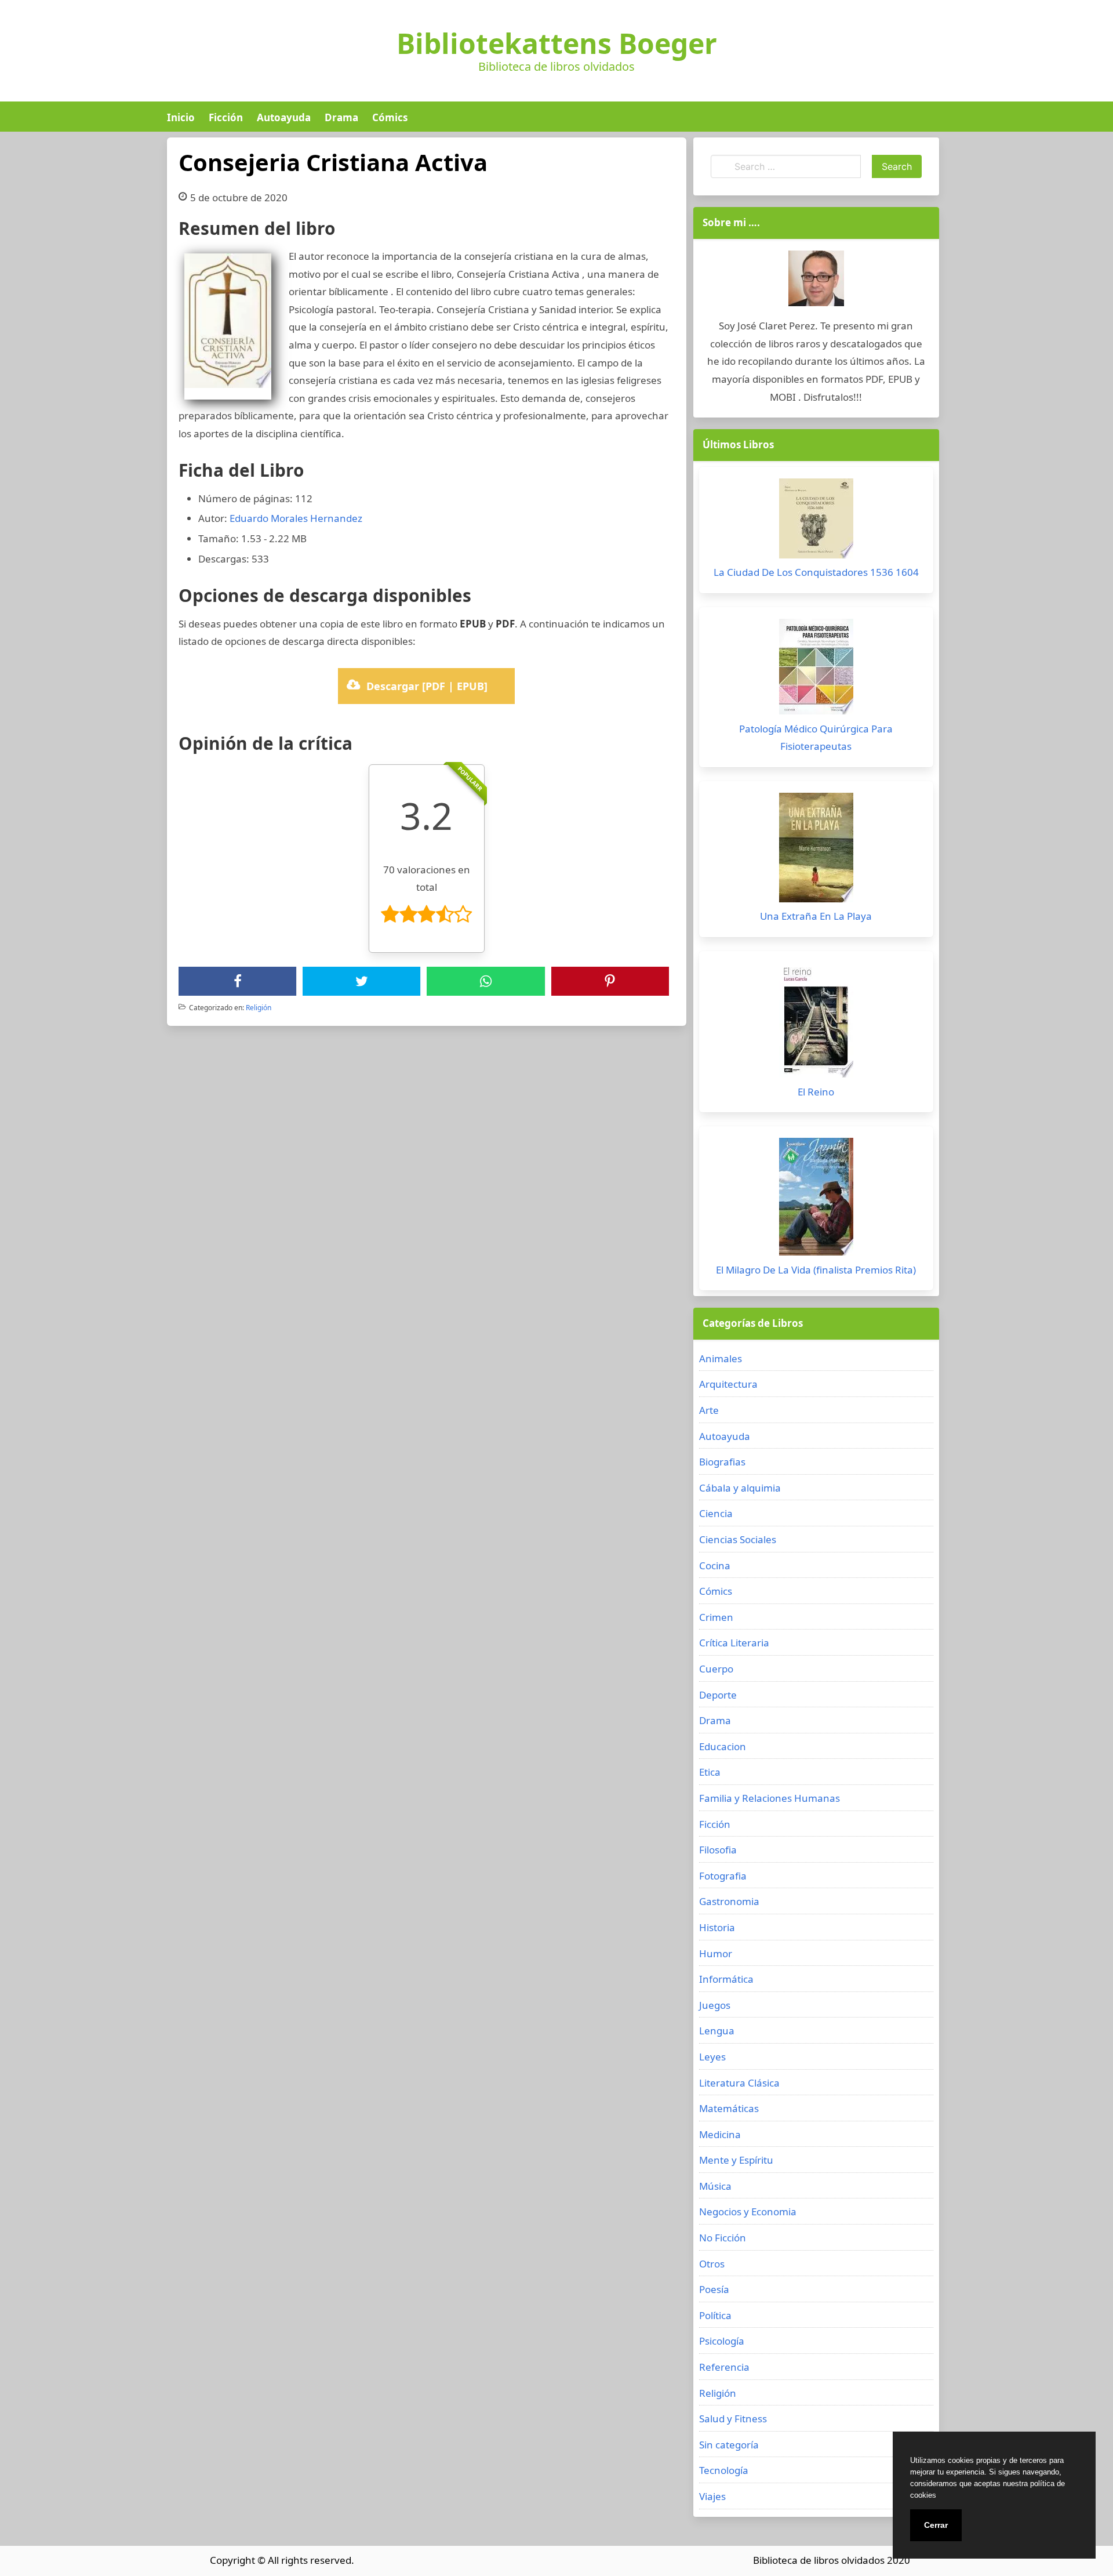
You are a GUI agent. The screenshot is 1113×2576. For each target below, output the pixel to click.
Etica (710, 1772)
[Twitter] (362, 981)
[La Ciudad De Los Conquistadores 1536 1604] (816, 521)
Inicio (181, 117)
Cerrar (936, 2525)
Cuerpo (716, 1669)
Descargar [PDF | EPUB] (427, 686)
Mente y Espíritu (736, 2160)
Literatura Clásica (739, 2083)
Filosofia (718, 1850)
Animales (721, 1358)
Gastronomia (729, 1901)
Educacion (723, 1746)
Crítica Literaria (734, 1643)
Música (715, 2186)
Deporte (718, 1695)
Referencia (724, 2367)
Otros (712, 2264)
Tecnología (724, 2470)
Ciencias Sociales (738, 1539)
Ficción (226, 117)
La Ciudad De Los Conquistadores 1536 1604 (816, 572)
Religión (259, 1008)
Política (715, 2315)
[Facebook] (238, 981)
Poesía (714, 2289)
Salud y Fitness (733, 2419)
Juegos (715, 2005)
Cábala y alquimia (740, 1488)
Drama (341, 117)
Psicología (722, 2341)
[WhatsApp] (486, 981)
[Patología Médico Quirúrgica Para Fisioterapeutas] (816, 670)
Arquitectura (728, 1384)
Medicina (720, 2134)
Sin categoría (729, 2445)
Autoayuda (284, 117)
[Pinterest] (610, 981)
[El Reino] (816, 1023)
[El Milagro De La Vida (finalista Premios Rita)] (816, 1200)
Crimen (716, 1617)
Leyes (712, 2057)
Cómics (390, 117)
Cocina (715, 1565)
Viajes (712, 2496)
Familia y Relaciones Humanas (770, 1798)
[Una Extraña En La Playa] (816, 850)
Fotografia (723, 1876)
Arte (709, 1410)
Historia (717, 1927)
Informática (726, 1979)
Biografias (722, 1462)
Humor (716, 1953)
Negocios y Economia (748, 2212)
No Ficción (723, 2238)
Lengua (717, 2031)
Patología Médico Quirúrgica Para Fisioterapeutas (816, 738)
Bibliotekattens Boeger (557, 43)
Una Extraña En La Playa (816, 916)
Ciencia (716, 1513)
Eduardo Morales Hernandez (296, 518)
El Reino (816, 1092)
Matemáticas (729, 2108)
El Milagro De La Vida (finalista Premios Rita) (816, 1270)
